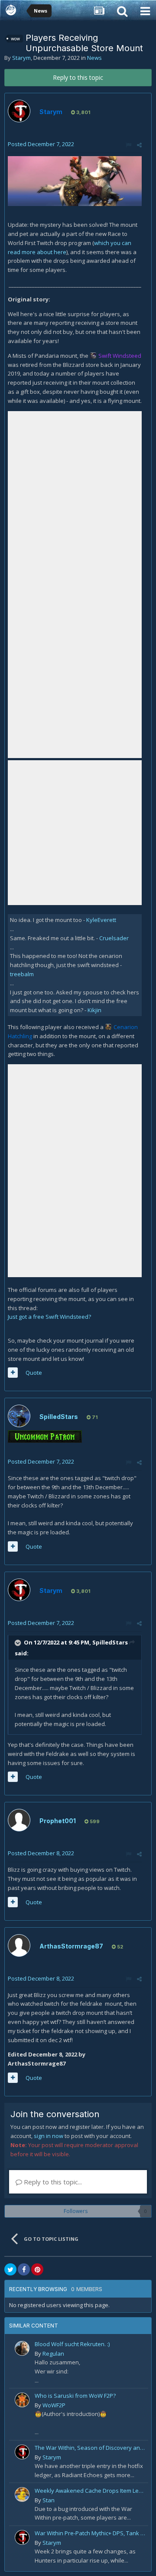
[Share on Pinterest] (37, 2269)
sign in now (49, 2136)
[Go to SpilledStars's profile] (19, 1416)
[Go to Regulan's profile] (22, 2348)
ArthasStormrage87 (71, 1946)
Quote (34, 1373)
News (94, 58)
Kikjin (94, 1010)
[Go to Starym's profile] (19, 111)
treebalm (22, 974)
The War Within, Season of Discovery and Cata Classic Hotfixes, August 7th (90, 2448)
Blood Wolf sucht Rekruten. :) (72, 2344)
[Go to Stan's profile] (22, 2494)
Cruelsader (114, 938)
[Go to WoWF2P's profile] (22, 2400)
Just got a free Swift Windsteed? (49, 1317)
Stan (49, 2500)
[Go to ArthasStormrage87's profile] (19, 1945)
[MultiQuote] (13, 1373)
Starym (21, 58)
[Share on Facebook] (24, 2269)
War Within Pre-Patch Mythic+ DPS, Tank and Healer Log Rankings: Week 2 (90, 2533)
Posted (41, 144)
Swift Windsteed (120, 356)
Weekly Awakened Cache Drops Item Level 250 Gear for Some (90, 2491)
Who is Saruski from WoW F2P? (75, 2396)
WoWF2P (54, 2405)
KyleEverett (101, 920)
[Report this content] (128, 145)
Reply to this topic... (52, 2182)
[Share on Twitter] (10, 2269)
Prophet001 (58, 1821)
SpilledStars (59, 1417)
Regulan (53, 2354)
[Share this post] (139, 145)
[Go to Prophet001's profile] (19, 1820)
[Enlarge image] (75, 180)
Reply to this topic (78, 77)
